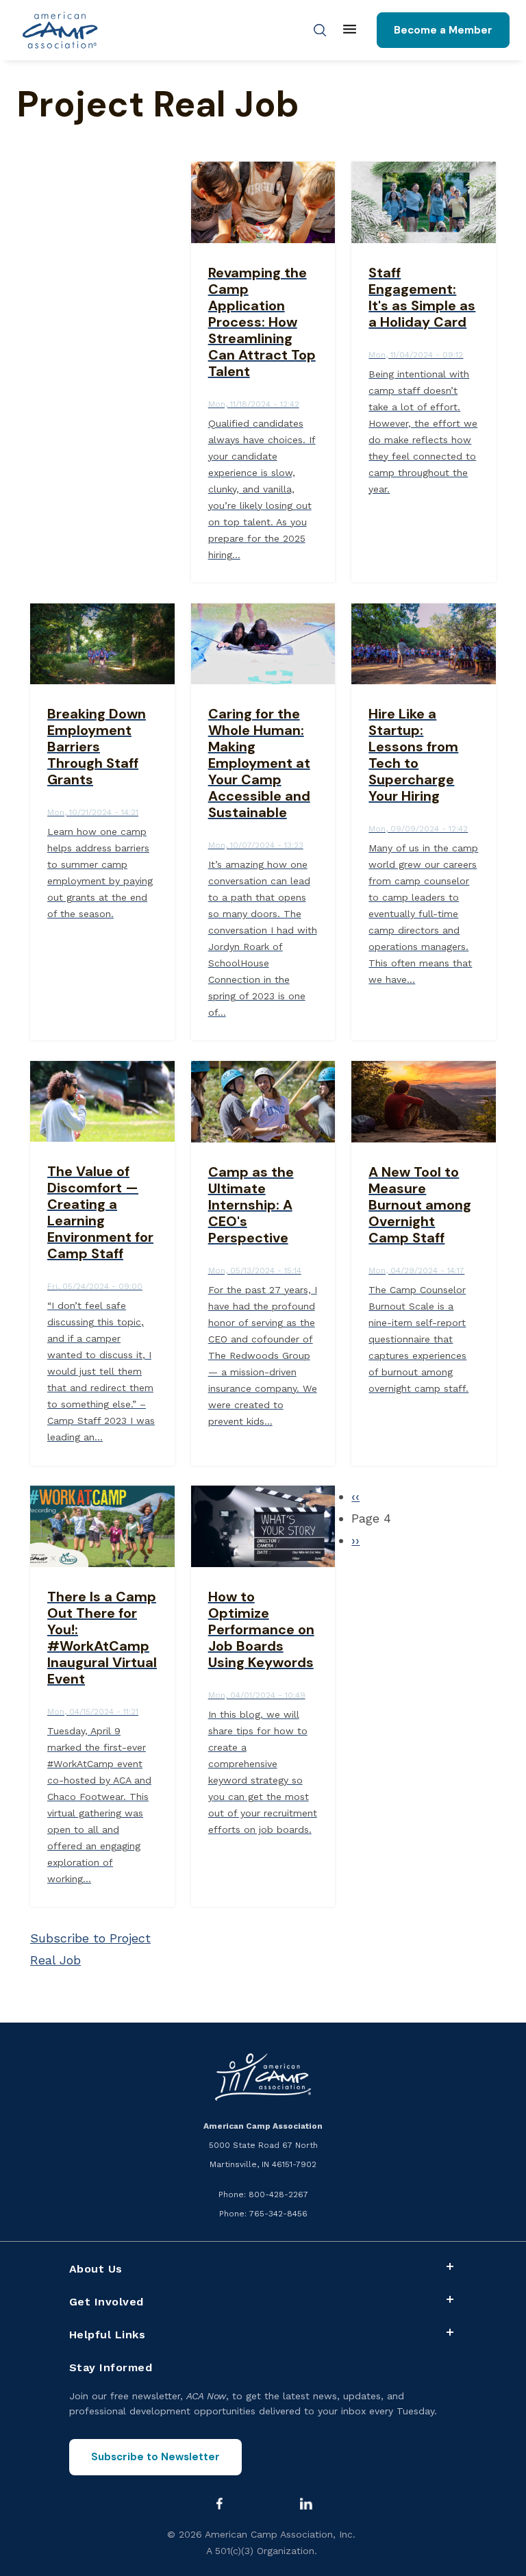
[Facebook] (219, 2503)
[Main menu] (350, 30)
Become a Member (443, 30)
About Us (96, 2269)
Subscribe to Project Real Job (90, 1949)
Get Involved (107, 2302)
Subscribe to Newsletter (155, 2457)
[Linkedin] (306, 2503)
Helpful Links (108, 2335)
